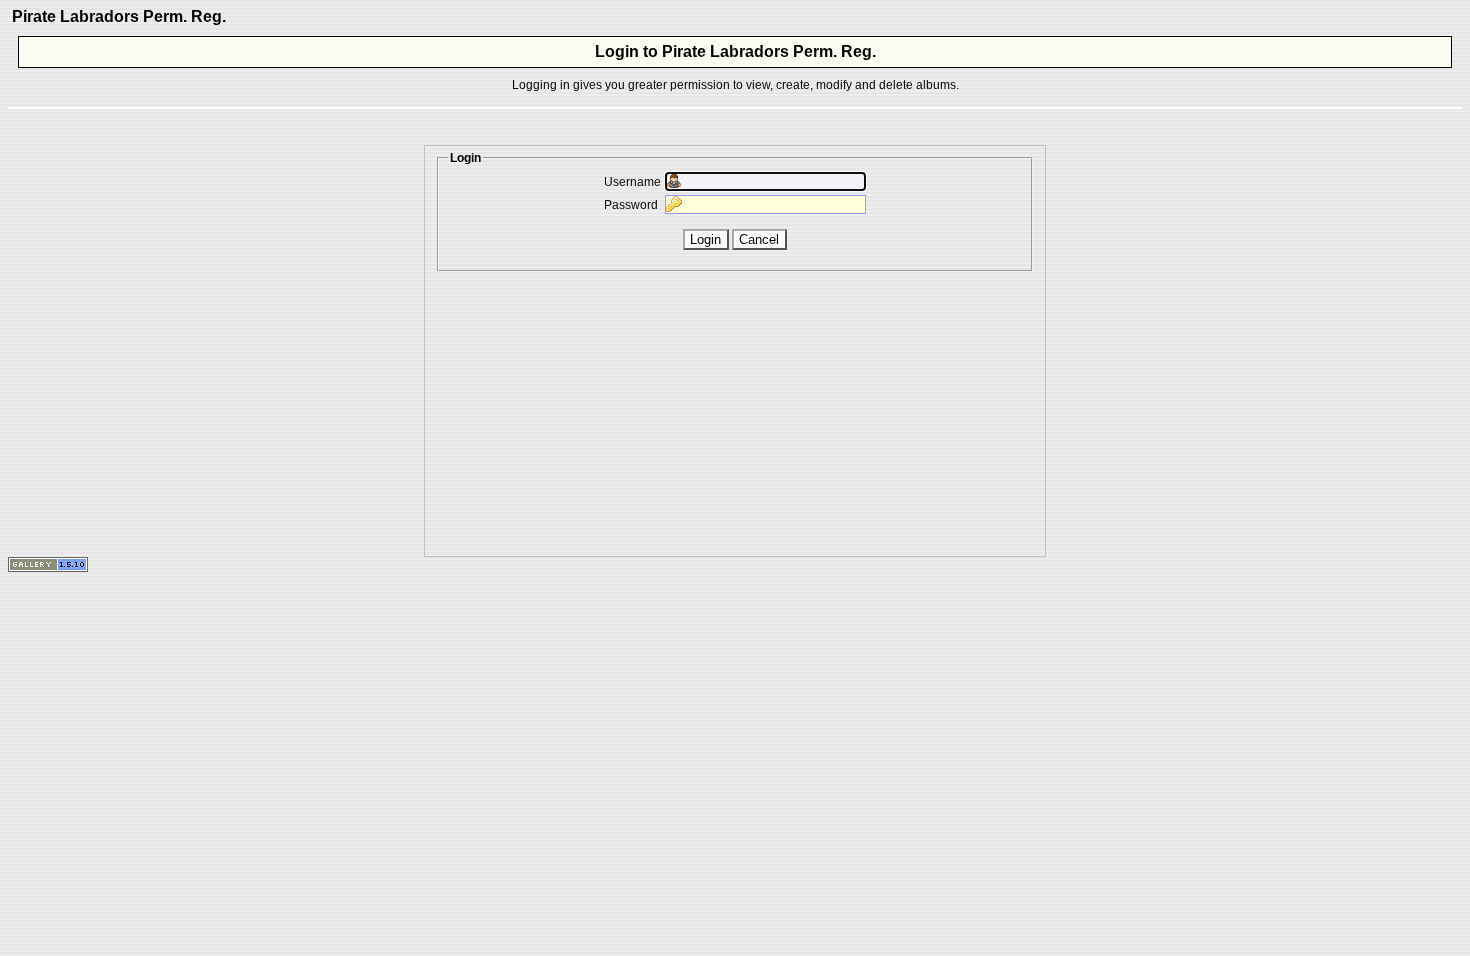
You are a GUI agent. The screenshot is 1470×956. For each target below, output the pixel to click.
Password (631, 205)
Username (632, 182)
